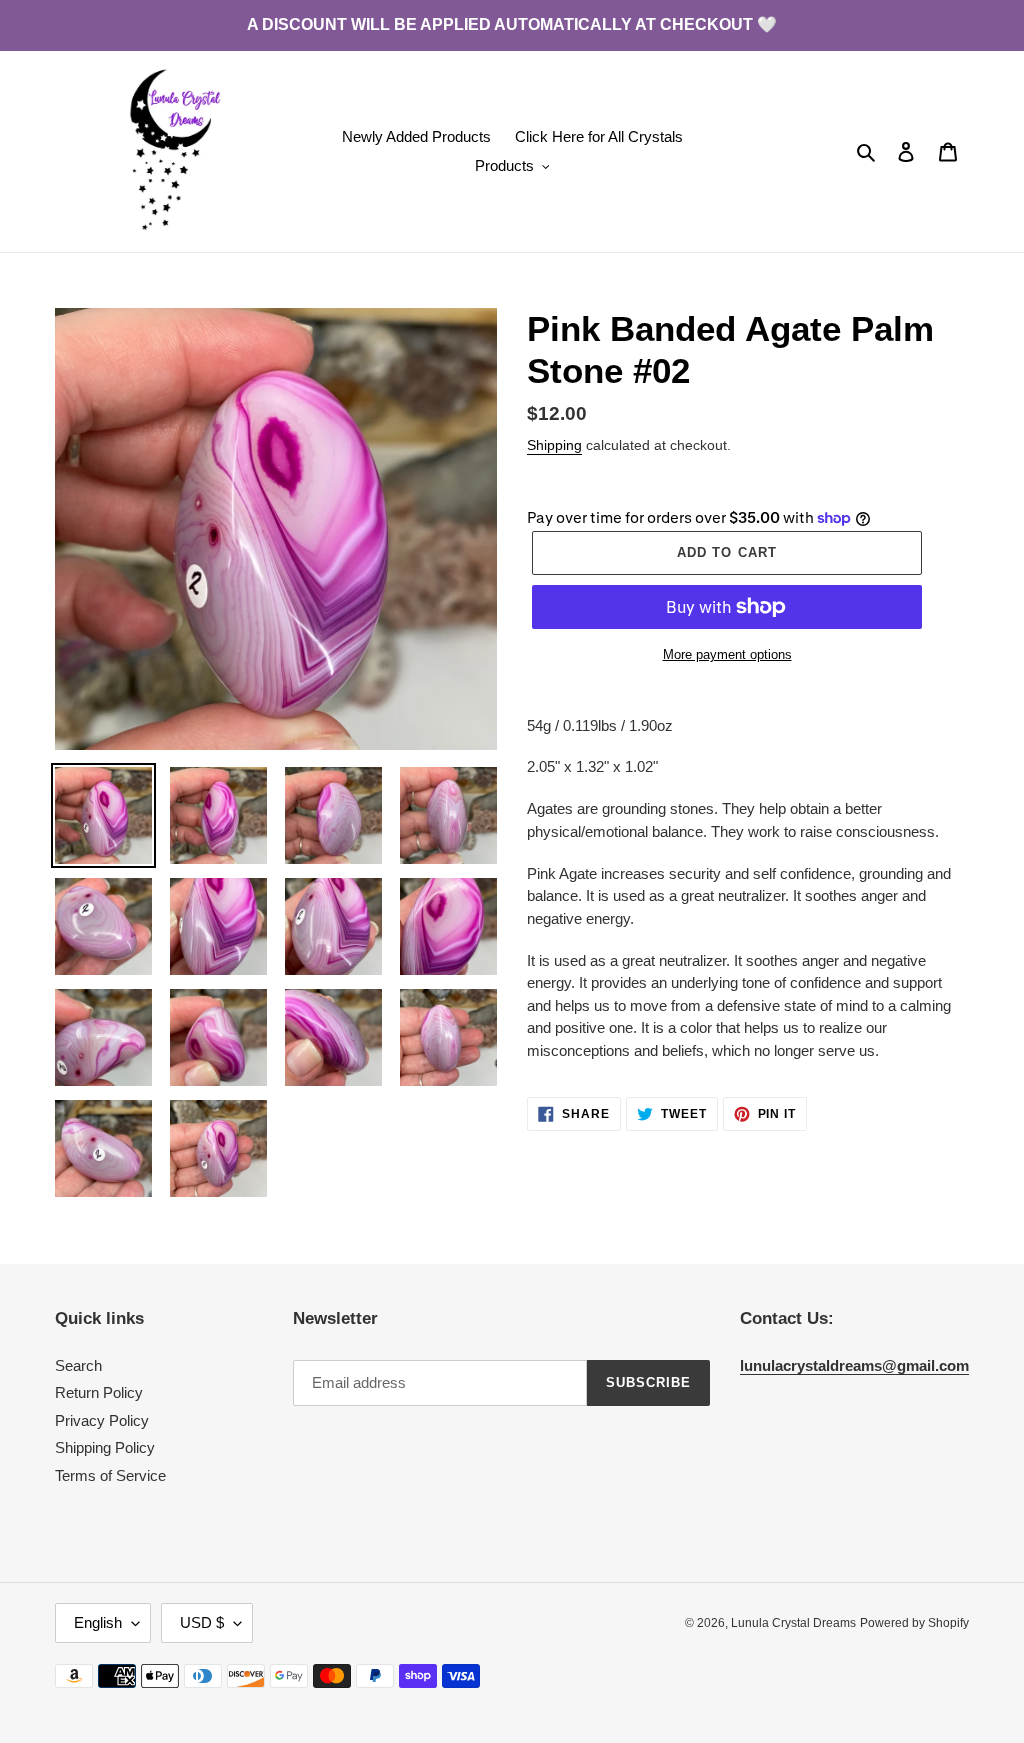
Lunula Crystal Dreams (793, 1623)
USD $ (202, 1622)
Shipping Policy (105, 1447)
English (98, 1622)
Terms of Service (110, 1475)
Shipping (554, 445)
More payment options (727, 654)
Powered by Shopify (914, 1623)
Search (78, 1365)
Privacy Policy (102, 1420)
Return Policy (99, 1392)
